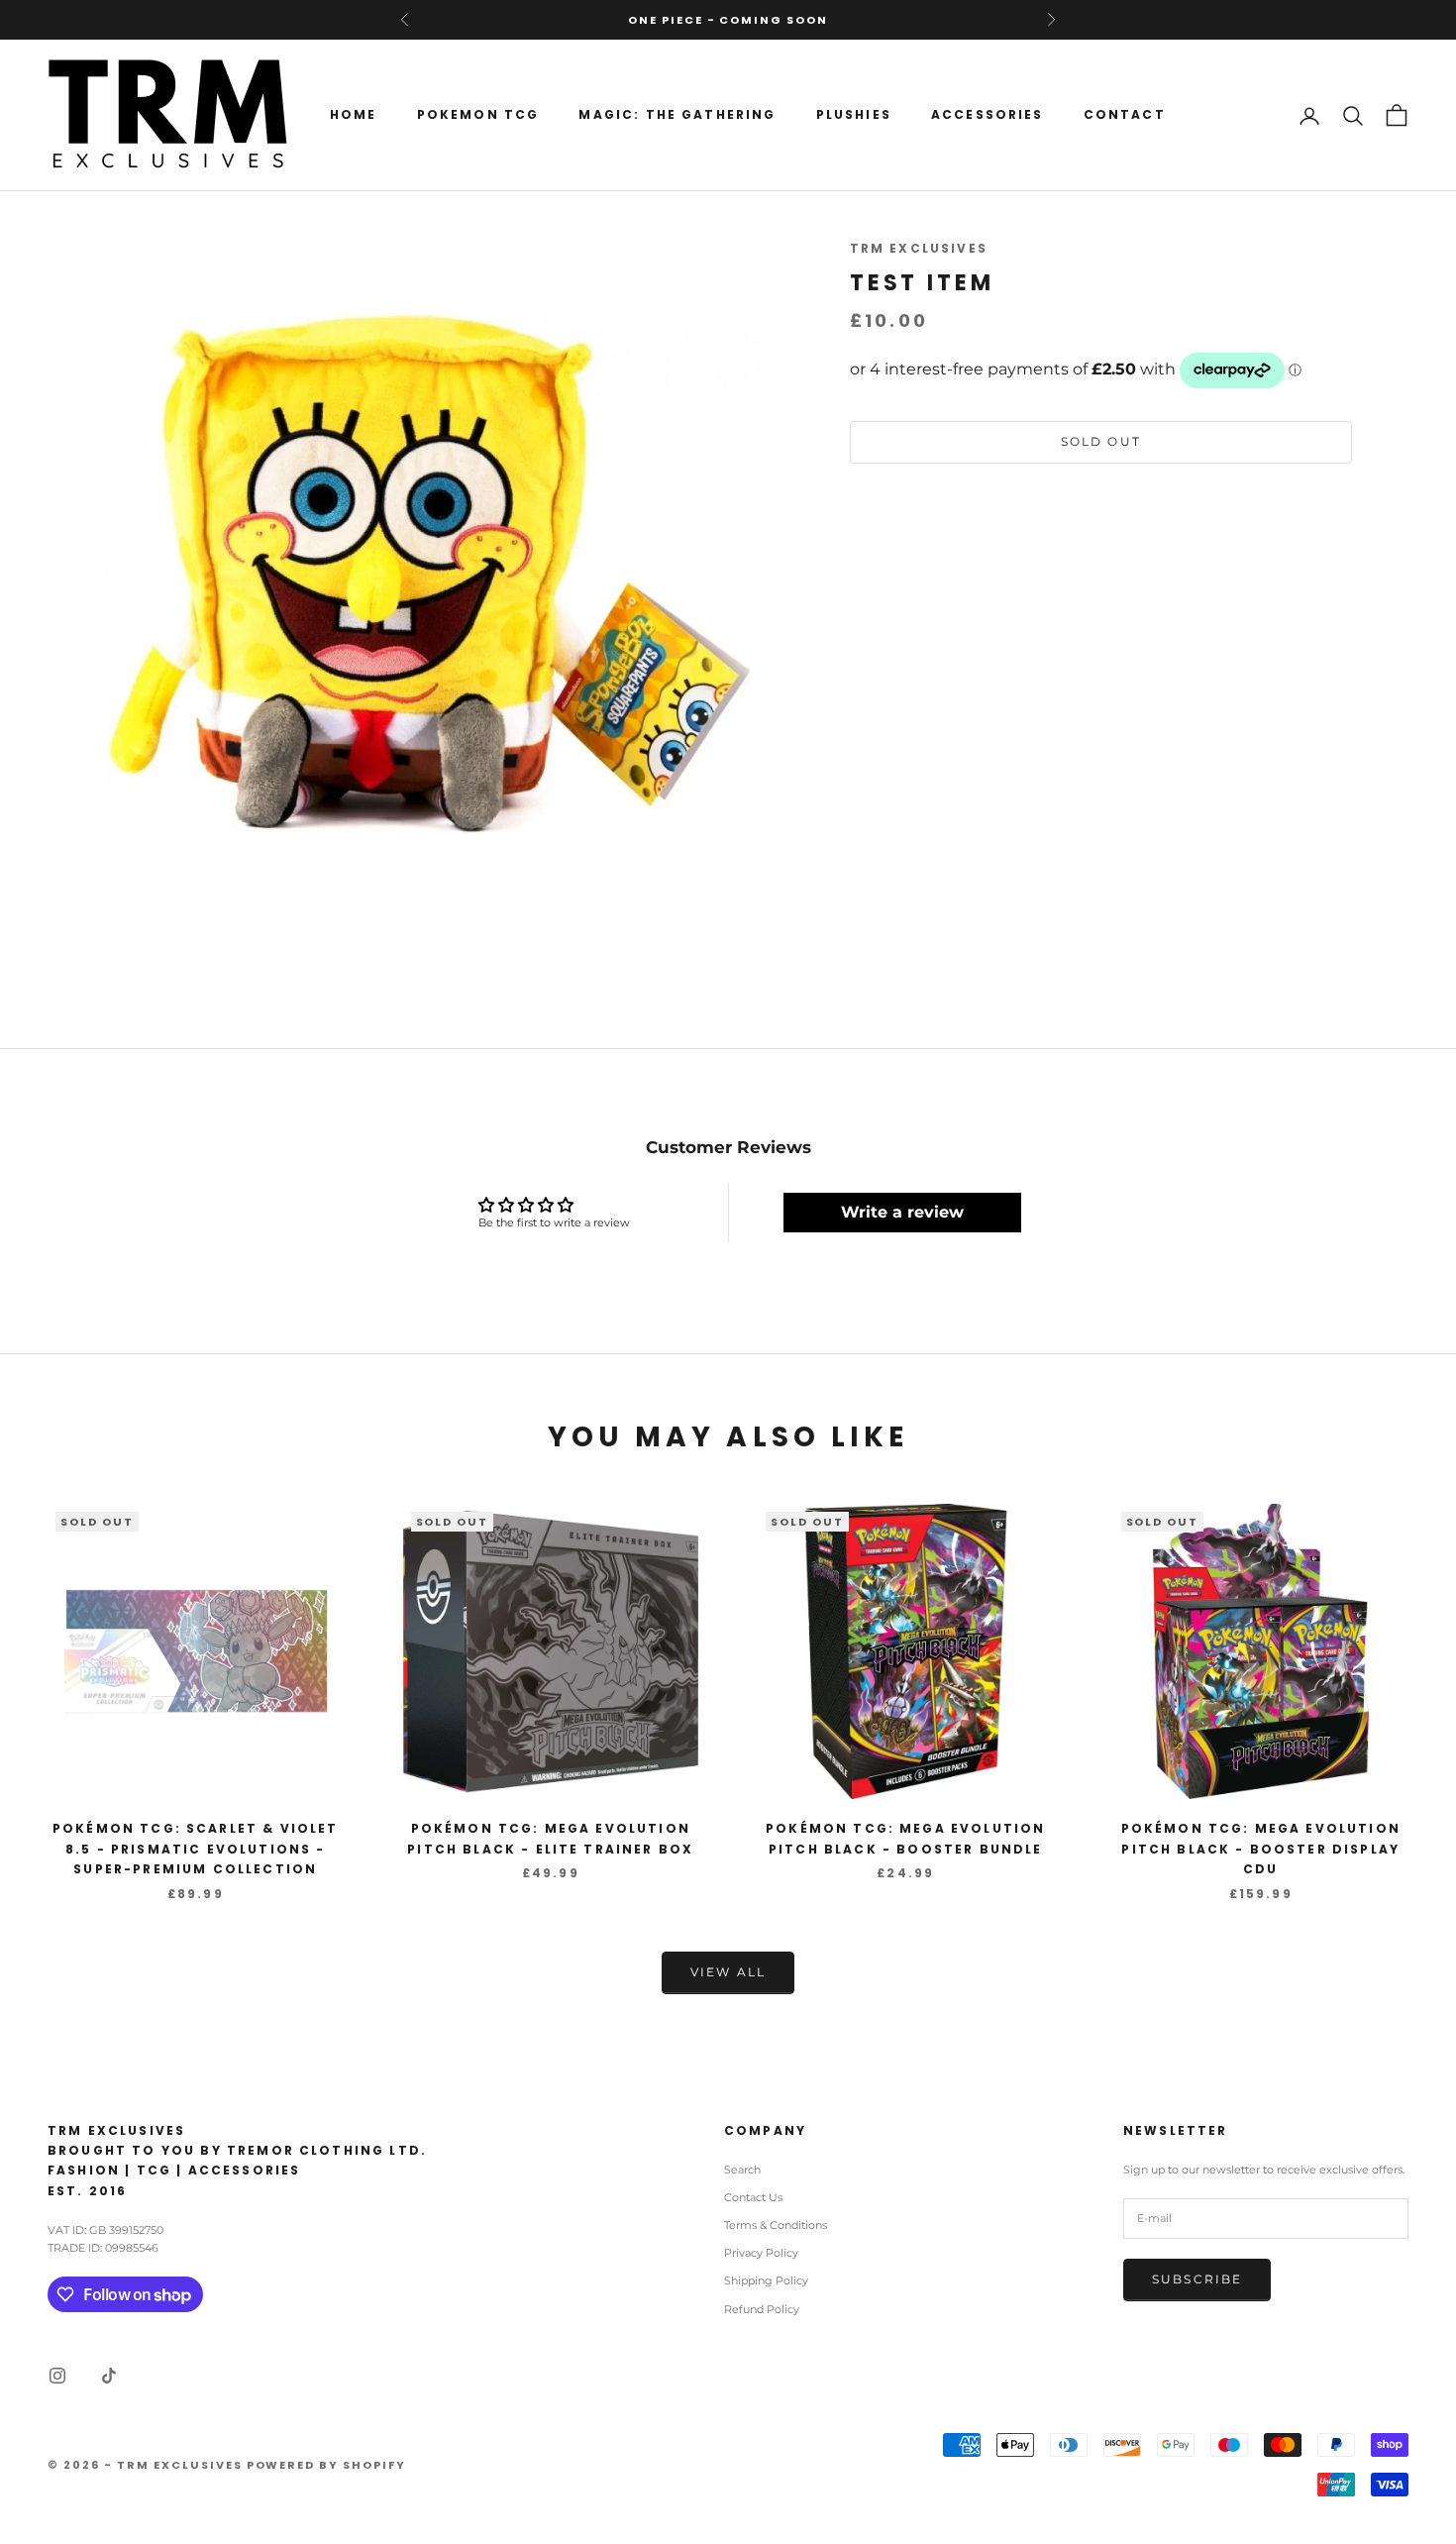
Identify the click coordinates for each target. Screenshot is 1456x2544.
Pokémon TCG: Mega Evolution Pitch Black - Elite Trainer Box (550, 1838)
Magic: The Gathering (677, 114)
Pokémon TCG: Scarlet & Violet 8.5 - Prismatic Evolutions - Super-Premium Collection (196, 1849)
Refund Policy (762, 2309)
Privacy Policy (761, 2253)
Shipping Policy (766, 2280)
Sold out (1101, 442)
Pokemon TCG (478, 114)
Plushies (854, 114)
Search (742, 2170)
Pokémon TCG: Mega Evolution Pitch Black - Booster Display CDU (1261, 1849)
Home (354, 114)
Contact (1125, 114)
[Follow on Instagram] (57, 2376)
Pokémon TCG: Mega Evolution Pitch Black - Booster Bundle (905, 1838)
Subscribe (1197, 2279)
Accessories (988, 114)
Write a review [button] (902, 1212)
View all (728, 1972)
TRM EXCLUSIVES (919, 248)
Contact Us (753, 2197)
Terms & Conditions (776, 2225)
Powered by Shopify (327, 2465)
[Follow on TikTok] (109, 2376)
